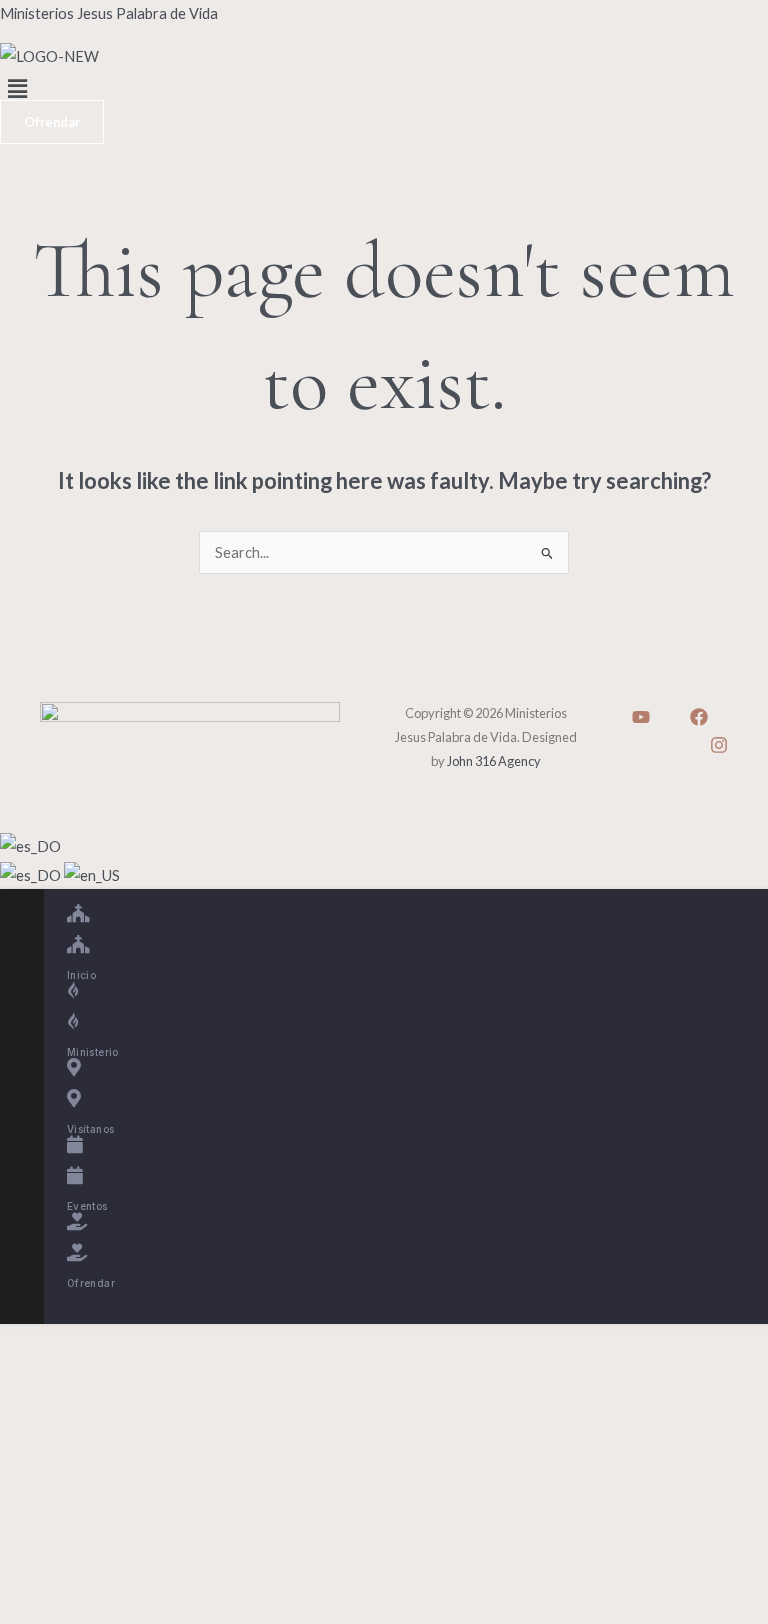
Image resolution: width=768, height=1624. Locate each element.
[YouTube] (641, 717)
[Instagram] (719, 745)
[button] (384, 89)
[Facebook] (699, 717)
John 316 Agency (494, 761)
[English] (92, 873)
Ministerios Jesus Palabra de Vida (109, 13)
